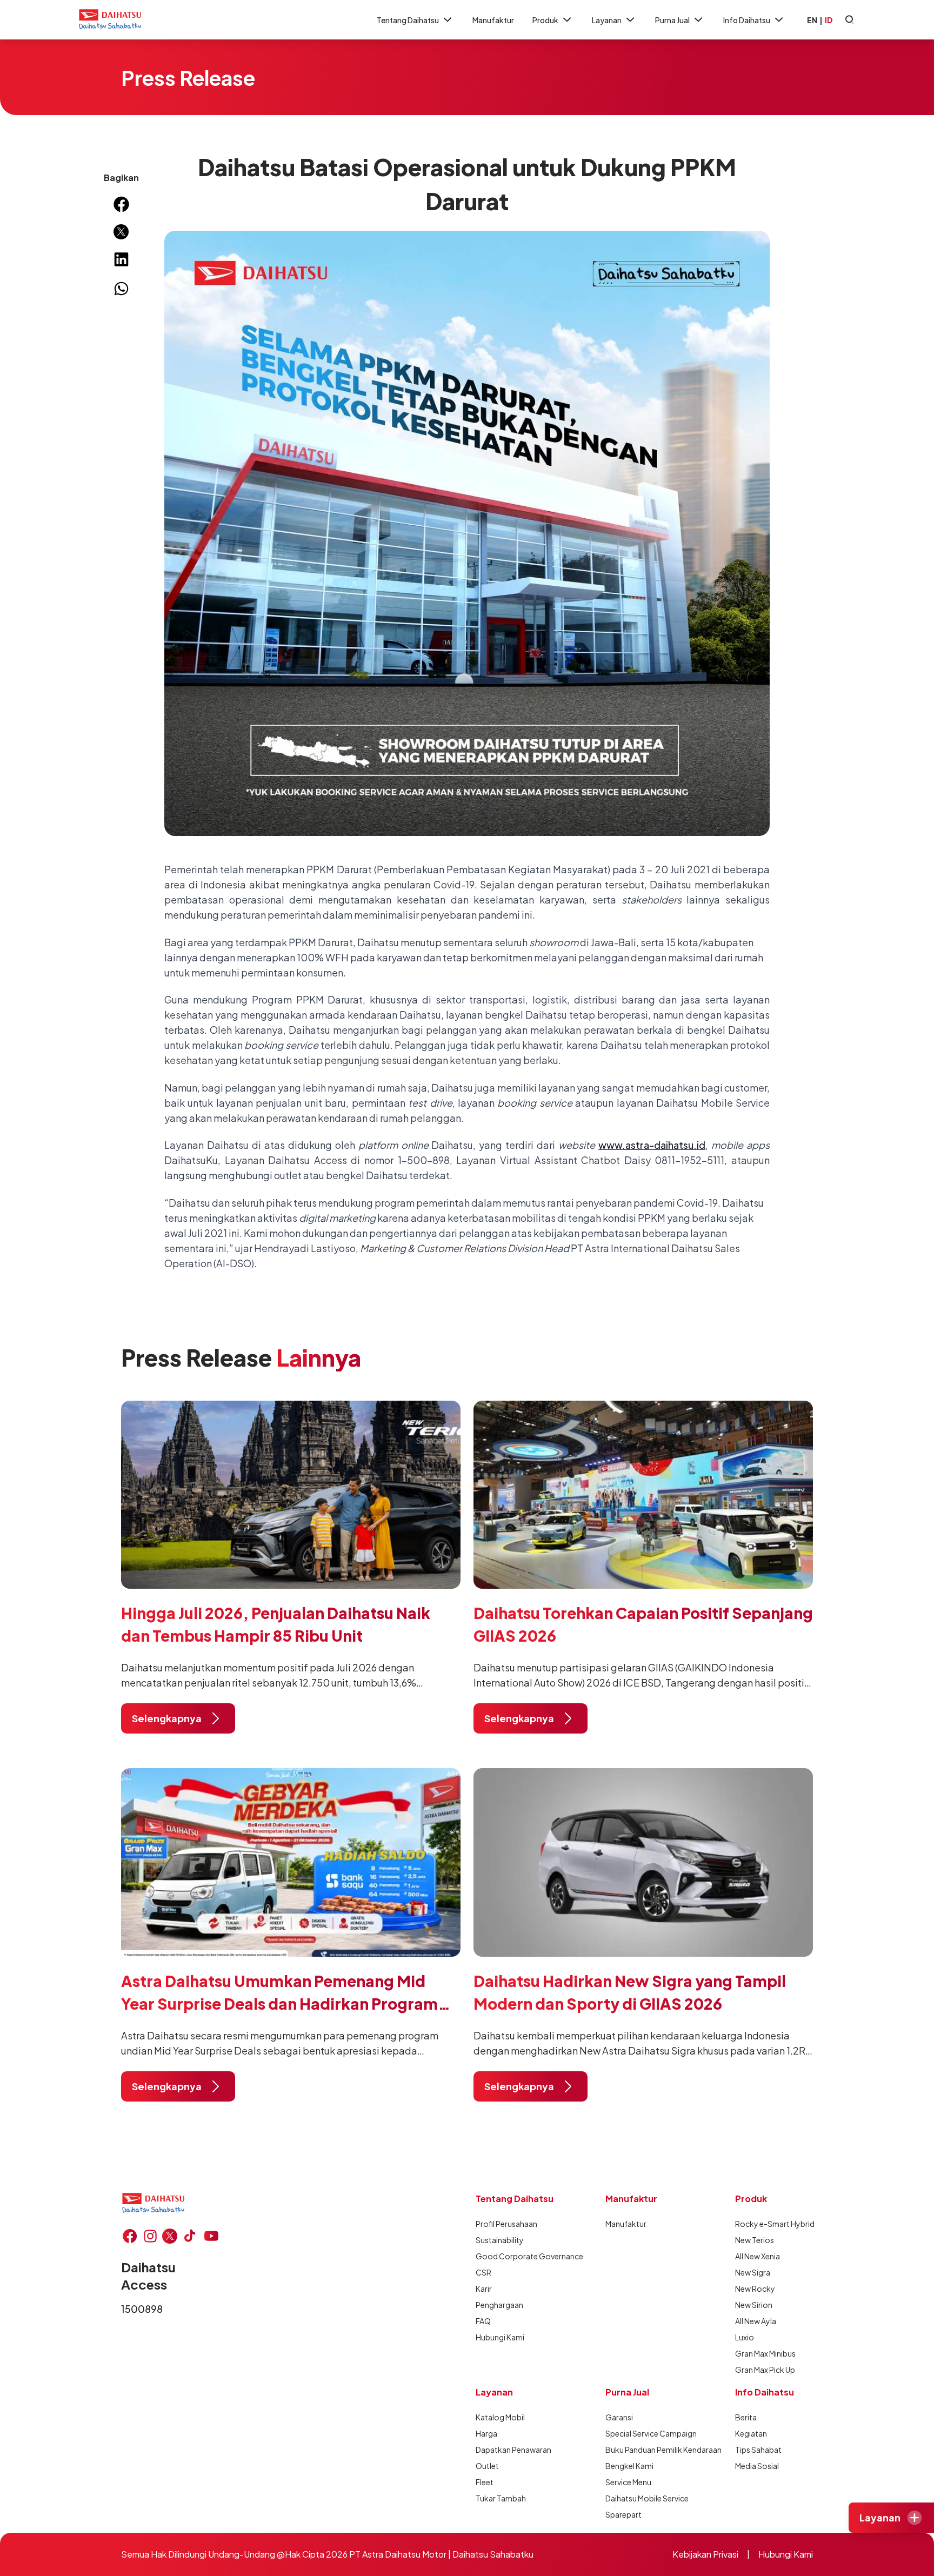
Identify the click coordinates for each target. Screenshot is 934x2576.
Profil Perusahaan (506, 2224)
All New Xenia (758, 2256)
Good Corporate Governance (515, 2256)
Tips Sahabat (758, 2450)
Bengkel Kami (629, 2466)
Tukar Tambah (501, 2498)
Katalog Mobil (500, 2417)
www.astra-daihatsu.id (652, 1145)
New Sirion (754, 2305)
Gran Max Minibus (765, 2353)
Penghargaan (499, 2305)
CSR (483, 2272)
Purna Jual (672, 20)
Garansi (619, 2417)
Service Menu (628, 2482)
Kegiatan (751, 2433)
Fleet (485, 2482)
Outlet (487, 2466)
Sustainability (500, 2240)
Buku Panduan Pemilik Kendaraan (644, 2450)
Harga (486, 2433)
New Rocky (755, 2289)
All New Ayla (756, 2321)
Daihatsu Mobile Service (644, 2498)
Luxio (745, 2337)
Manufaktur (493, 20)
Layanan (607, 20)
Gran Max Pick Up (765, 2370)
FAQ (483, 2321)
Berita (746, 2417)
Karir (484, 2289)
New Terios (755, 2240)
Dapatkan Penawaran (513, 2450)
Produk (545, 20)
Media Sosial (757, 2466)
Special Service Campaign (644, 2433)
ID (829, 20)
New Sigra (753, 2272)
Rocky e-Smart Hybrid (774, 2224)
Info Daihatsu (747, 20)
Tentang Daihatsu (408, 20)
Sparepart (623, 2514)
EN (812, 20)
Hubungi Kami (500, 2337)
